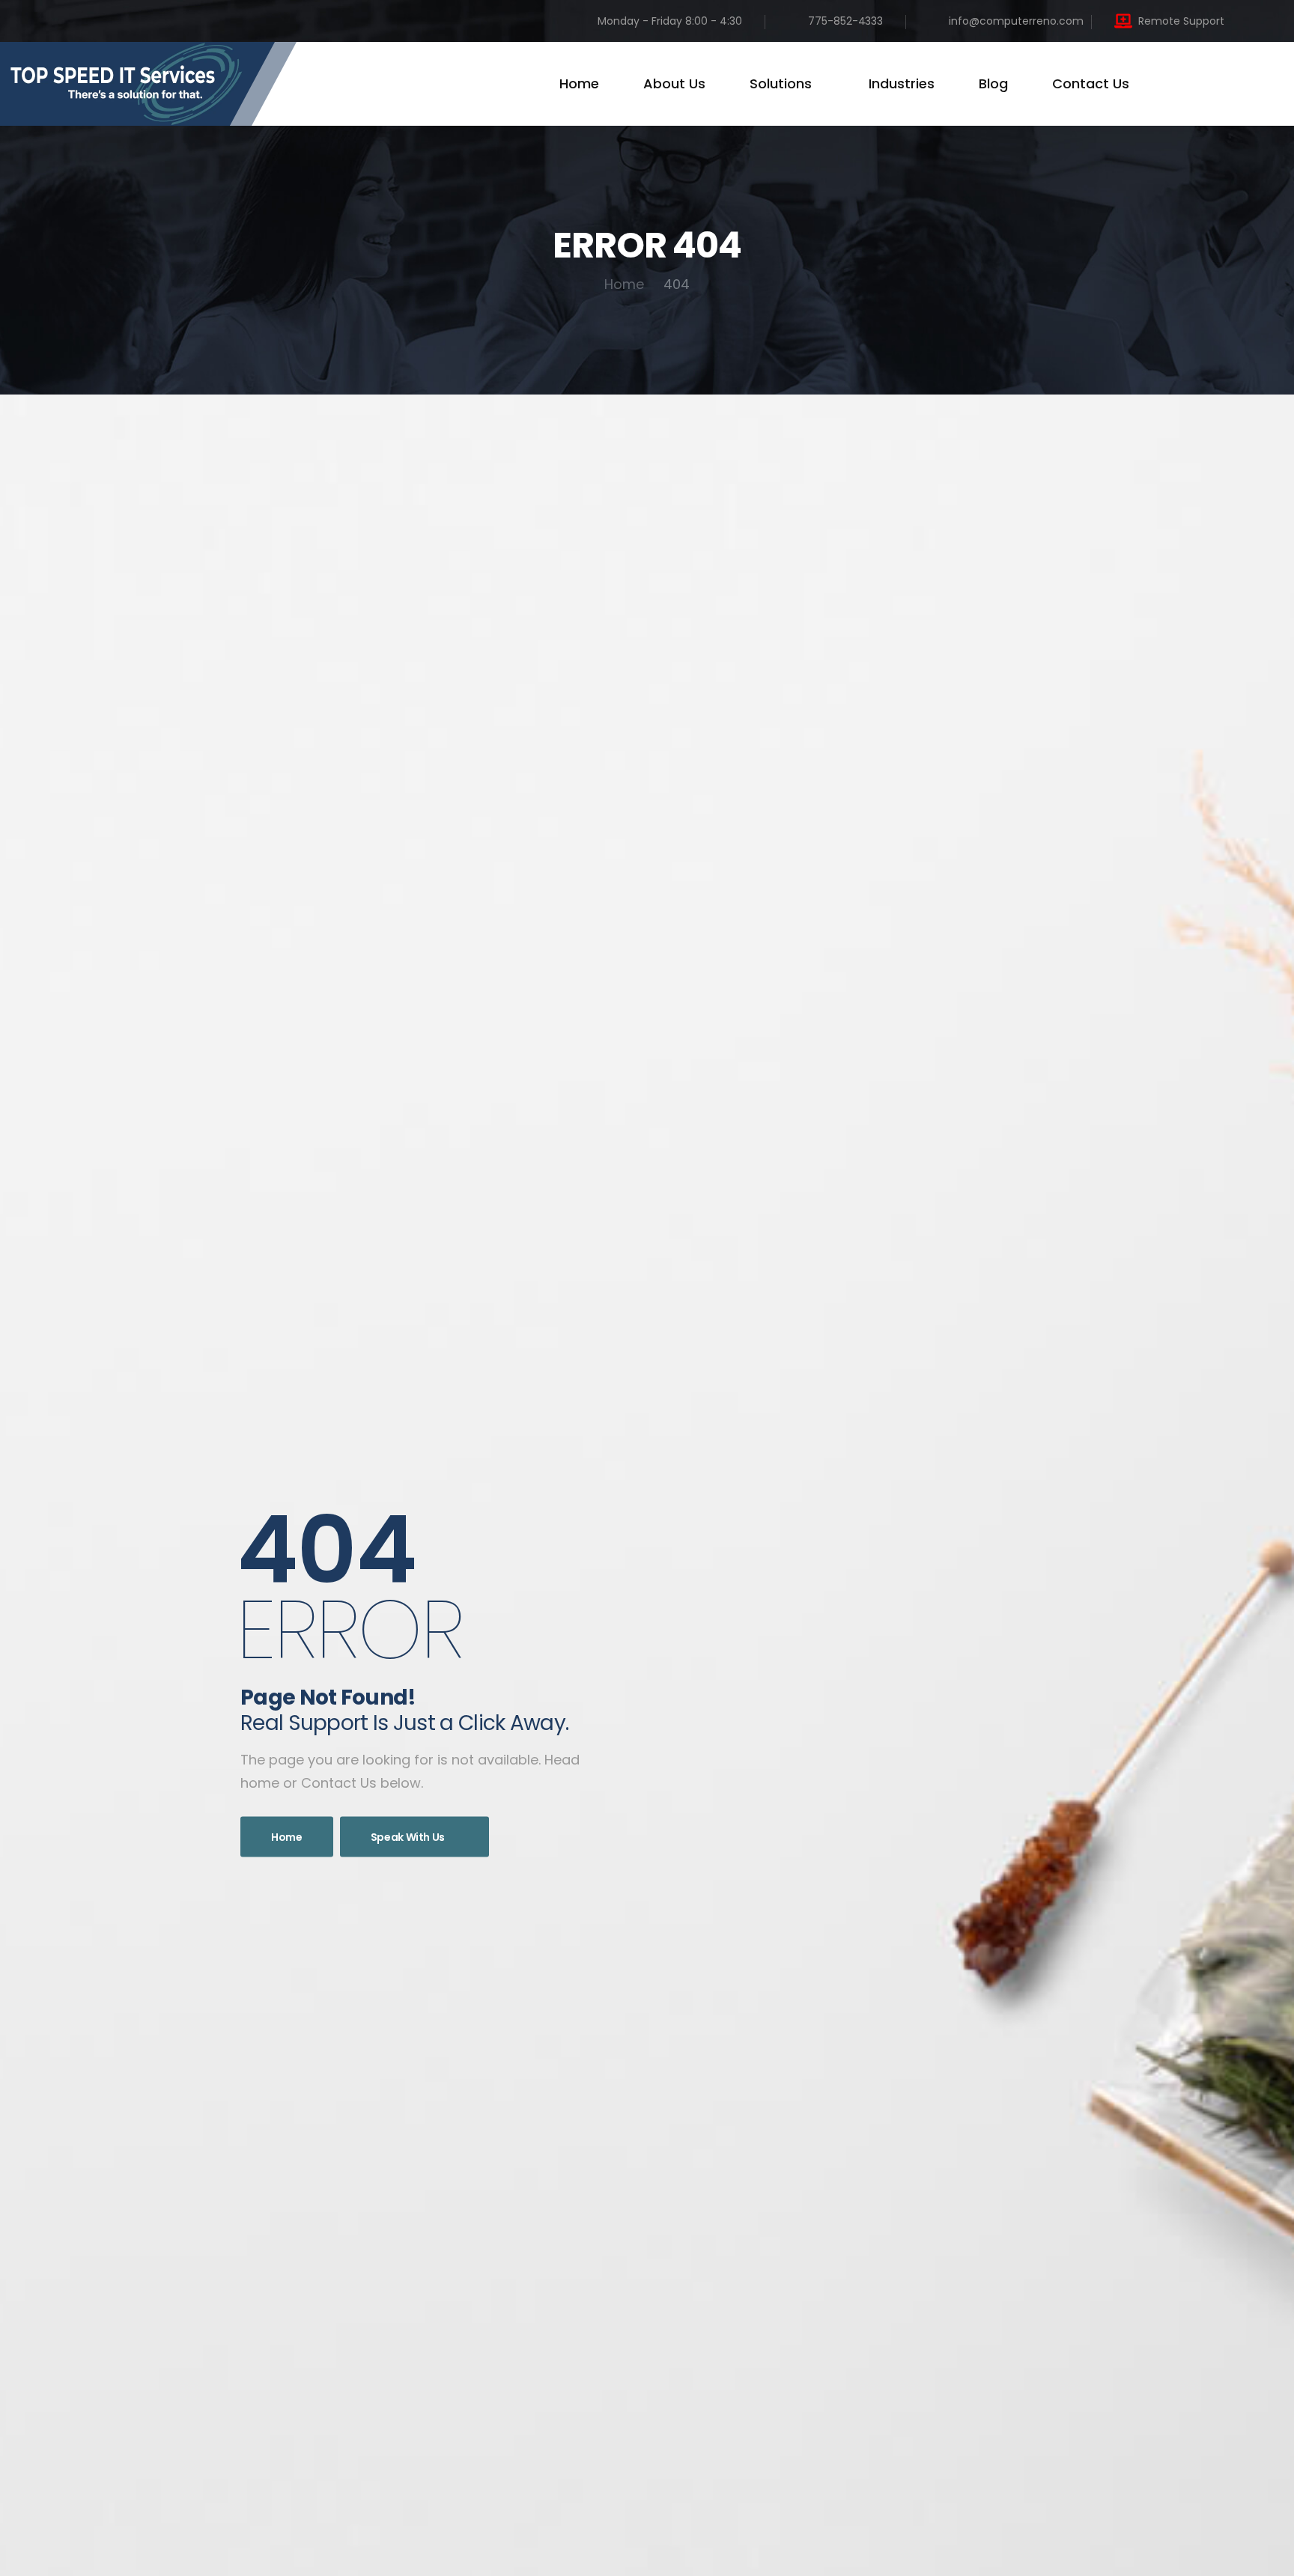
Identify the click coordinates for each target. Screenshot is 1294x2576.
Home (579, 83)
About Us (674, 83)
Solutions (781, 83)
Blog (993, 83)
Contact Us (1091, 83)
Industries (902, 83)
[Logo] (148, 84)
